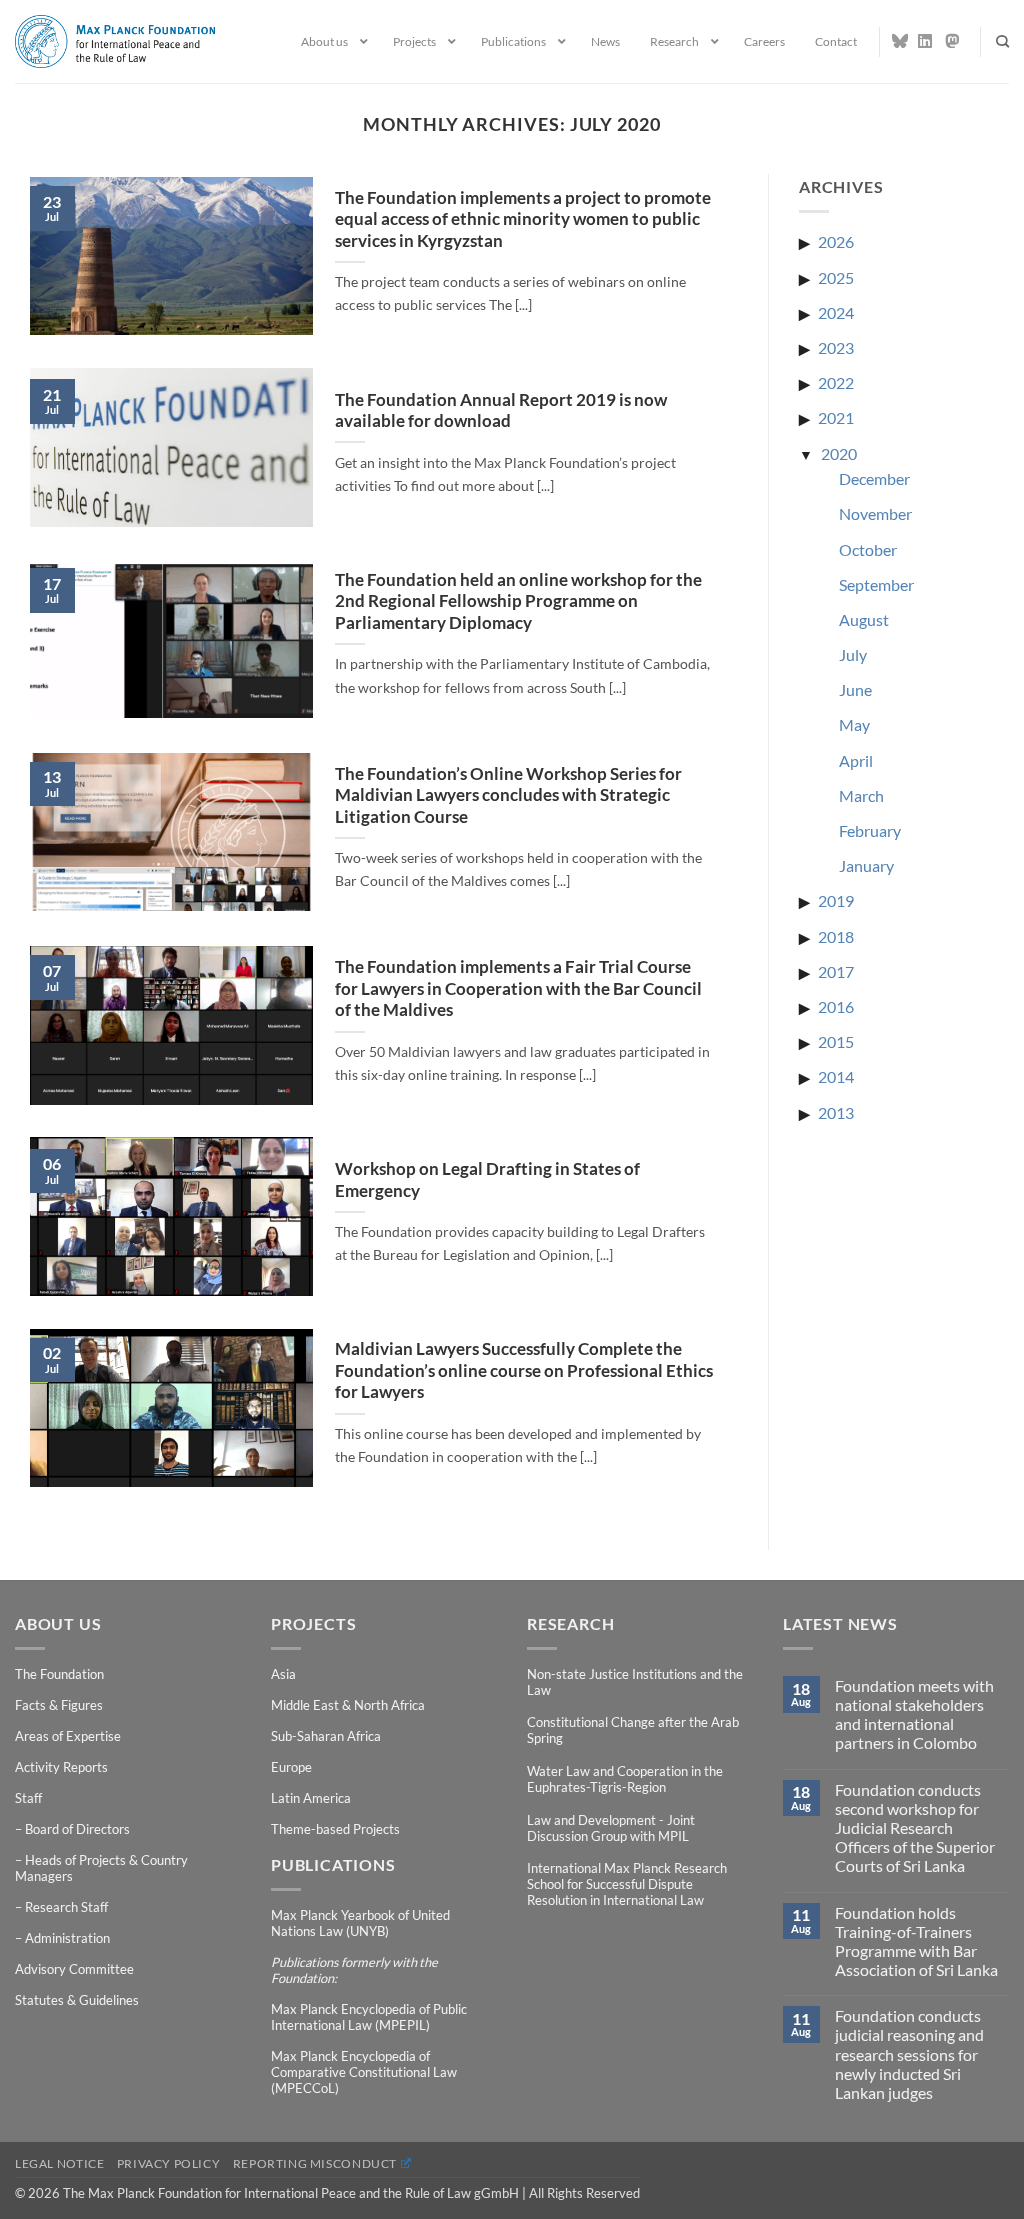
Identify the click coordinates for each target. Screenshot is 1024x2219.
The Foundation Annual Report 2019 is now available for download (501, 411)
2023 (836, 347)
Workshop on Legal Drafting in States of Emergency (487, 1180)
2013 (836, 1112)
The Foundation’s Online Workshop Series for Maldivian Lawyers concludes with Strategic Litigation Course (508, 795)
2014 (836, 1076)
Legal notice (59, 2163)
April (856, 760)
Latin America (311, 1798)
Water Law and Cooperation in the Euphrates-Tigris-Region (625, 1779)
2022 (836, 382)
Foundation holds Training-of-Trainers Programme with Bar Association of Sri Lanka (916, 1941)
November (875, 513)
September (876, 584)
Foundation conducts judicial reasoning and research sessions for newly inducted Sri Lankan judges (909, 2054)
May (854, 724)
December (874, 478)
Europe (291, 1767)
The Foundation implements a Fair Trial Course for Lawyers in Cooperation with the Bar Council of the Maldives (518, 988)
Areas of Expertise (68, 1736)
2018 (836, 936)
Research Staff (66, 1907)
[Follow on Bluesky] (900, 41)
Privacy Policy (169, 2163)
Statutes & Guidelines (77, 2000)
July (853, 654)
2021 (836, 417)
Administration (67, 1938)
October (868, 549)
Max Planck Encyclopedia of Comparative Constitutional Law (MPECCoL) (364, 2072)
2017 (836, 971)
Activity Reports (61, 1767)
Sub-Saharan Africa (326, 1736)
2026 (836, 241)
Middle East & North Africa (348, 1705)
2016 (836, 1006)
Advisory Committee (74, 1969)
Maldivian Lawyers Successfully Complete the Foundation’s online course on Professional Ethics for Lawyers (524, 1370)
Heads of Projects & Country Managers (101, 1868)
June (855, 689)
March (861, 795)
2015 (836, 1041)
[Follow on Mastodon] (953, 41)
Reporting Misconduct (315, 2163)
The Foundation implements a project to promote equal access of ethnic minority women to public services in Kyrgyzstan (523, 219)
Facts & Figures (59, 1705)
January (866, 865)
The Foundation (59, 1674)
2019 (836, 900)
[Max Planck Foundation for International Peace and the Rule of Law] (115, 41)
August (864, 619)
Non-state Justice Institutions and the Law (635, 1682)
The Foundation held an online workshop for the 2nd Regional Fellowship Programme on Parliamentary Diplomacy (518, 601)
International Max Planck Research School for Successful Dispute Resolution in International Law (627, 1884)
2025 (836, 277)
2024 (836, 312)
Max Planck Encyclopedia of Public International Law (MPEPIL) (369, 2017)
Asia (283, 1674)
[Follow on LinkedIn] (926, 41)
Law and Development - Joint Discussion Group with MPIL (611, 1828)
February (870, 830)
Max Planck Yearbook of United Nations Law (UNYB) (360, 1923)
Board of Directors (77, 1829)
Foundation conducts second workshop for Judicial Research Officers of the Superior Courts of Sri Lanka (915, 1828)
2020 (839, 453)
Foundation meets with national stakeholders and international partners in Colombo (914, 1714)
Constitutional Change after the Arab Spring (633, 1730)
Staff (28, 1798)
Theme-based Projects (335, 1829)
